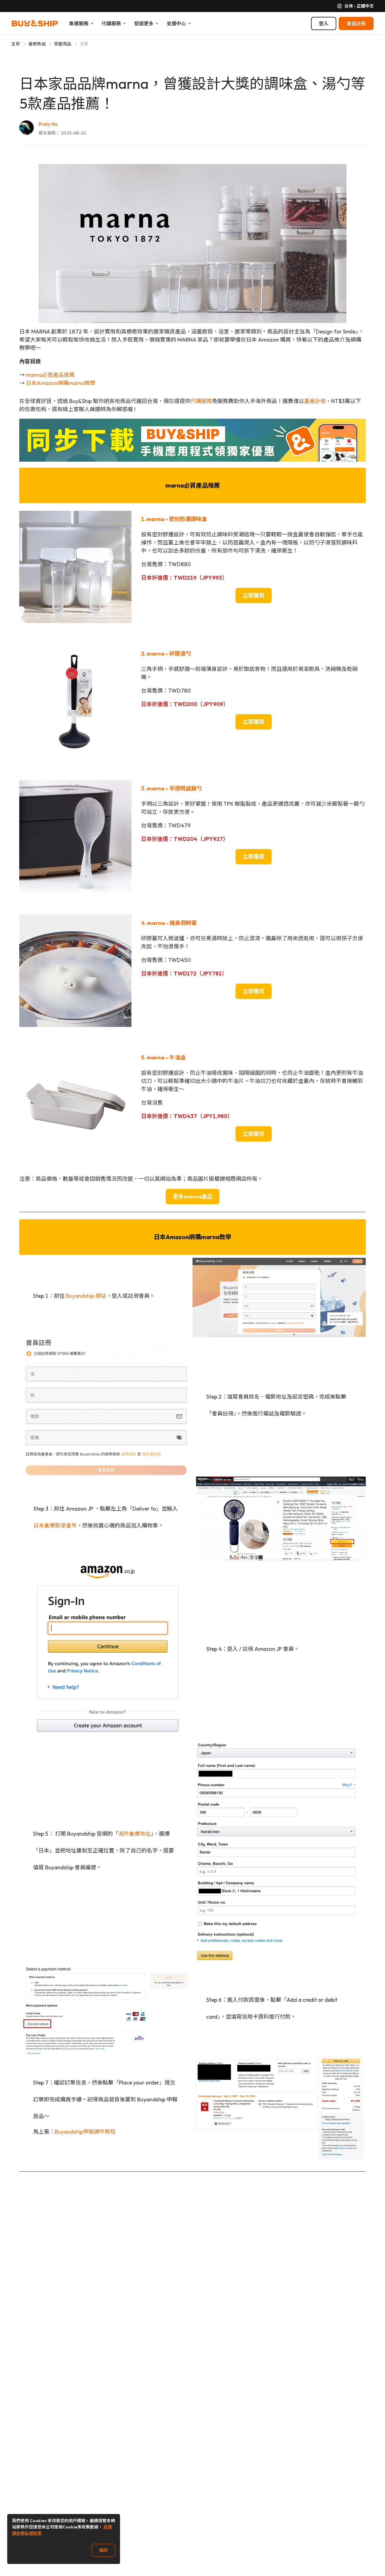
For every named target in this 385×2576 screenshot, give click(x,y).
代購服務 (201, 401)
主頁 (16, 44)
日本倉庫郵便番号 (55, 1525)
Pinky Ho (48, 124)
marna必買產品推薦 (50, 375)
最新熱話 (37, 44)
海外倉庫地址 (134, 1834)
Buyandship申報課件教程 (85, 2132)
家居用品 (63, 44)
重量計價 (315, 401)
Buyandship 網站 (86, 1296)
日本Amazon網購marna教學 (61, 383)
